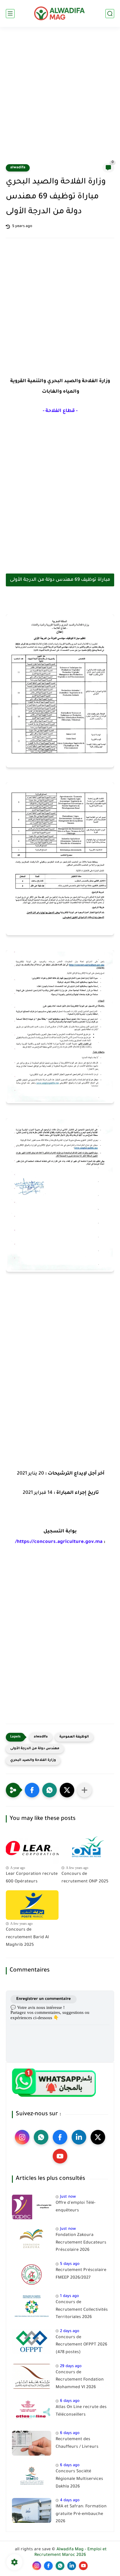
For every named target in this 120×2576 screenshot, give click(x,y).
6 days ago (70, 2401)
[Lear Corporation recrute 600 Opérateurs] (32, 1849)
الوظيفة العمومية (74, 1737)
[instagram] (22, 2137)
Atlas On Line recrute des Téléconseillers (81, 2411)
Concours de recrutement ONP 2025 (85, 1878)
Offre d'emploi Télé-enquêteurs (76, 2207)
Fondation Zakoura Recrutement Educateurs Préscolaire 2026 (81, 2243)
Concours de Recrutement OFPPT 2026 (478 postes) (81, 2345)
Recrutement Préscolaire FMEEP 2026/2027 (81, 2274)
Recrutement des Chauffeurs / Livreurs (77, 2443)
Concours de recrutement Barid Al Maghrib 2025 (27, 1937)
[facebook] (60, 2137)
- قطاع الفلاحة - (60, 411)
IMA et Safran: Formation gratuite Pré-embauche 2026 (81, 2514)
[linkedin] (79, 2137)
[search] (110, 14)
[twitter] (98, 2137)
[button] (32, 1790)
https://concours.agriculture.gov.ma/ (59, 1542)
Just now (68, 2197)
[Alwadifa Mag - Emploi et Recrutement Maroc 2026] (60, 13)
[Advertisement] (60, 99)
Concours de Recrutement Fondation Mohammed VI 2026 (80, 2380)
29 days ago (71, 2366)
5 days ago (70, 2264)
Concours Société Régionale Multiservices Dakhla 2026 (79, 2479)
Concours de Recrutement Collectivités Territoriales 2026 (82, 2310)
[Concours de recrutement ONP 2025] (88, 1849)
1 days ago (69, 2296)
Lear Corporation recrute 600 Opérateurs (32, 1878)
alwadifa (18, 168)
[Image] (32, 2207)
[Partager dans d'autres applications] (84, 1790)
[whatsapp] (41, 2137)
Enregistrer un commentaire (44, 1999)
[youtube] (60, 2156)
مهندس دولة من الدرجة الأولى (35, 1749)
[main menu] (10, 14)
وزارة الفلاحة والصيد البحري (33, 1760)
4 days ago (70, 2500)
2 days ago (70, 2331)
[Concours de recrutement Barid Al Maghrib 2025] (32, 1905)
